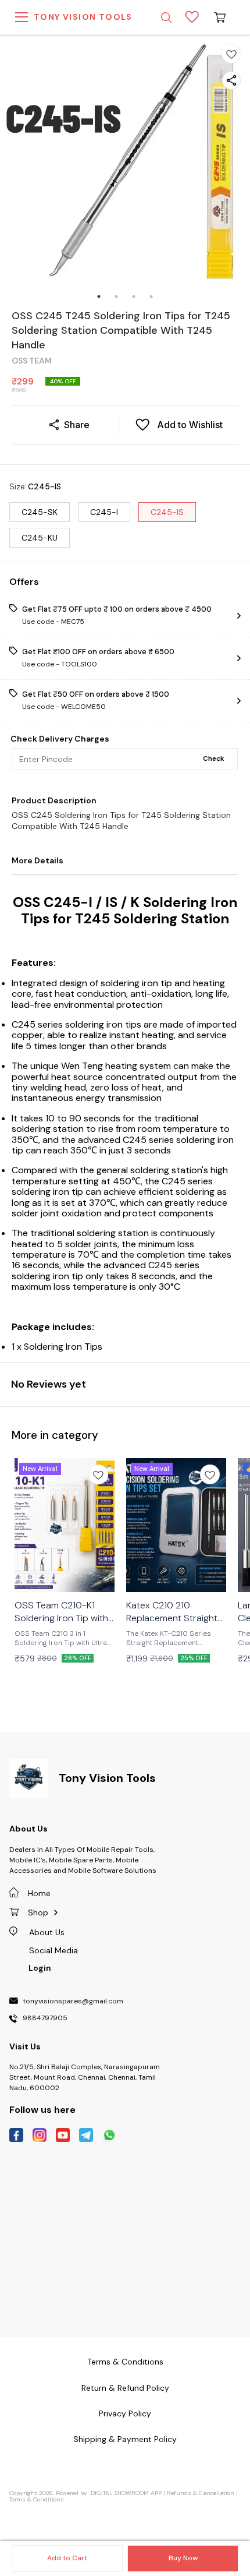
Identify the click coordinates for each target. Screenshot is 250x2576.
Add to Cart (67, 2558)
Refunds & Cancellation (201, 2493)
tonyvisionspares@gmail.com (73, 2002)
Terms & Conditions (37, 2499)
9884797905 (45, 2019)
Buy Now (183, 2558)
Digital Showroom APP (126, 2493)
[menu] (22, 17)
